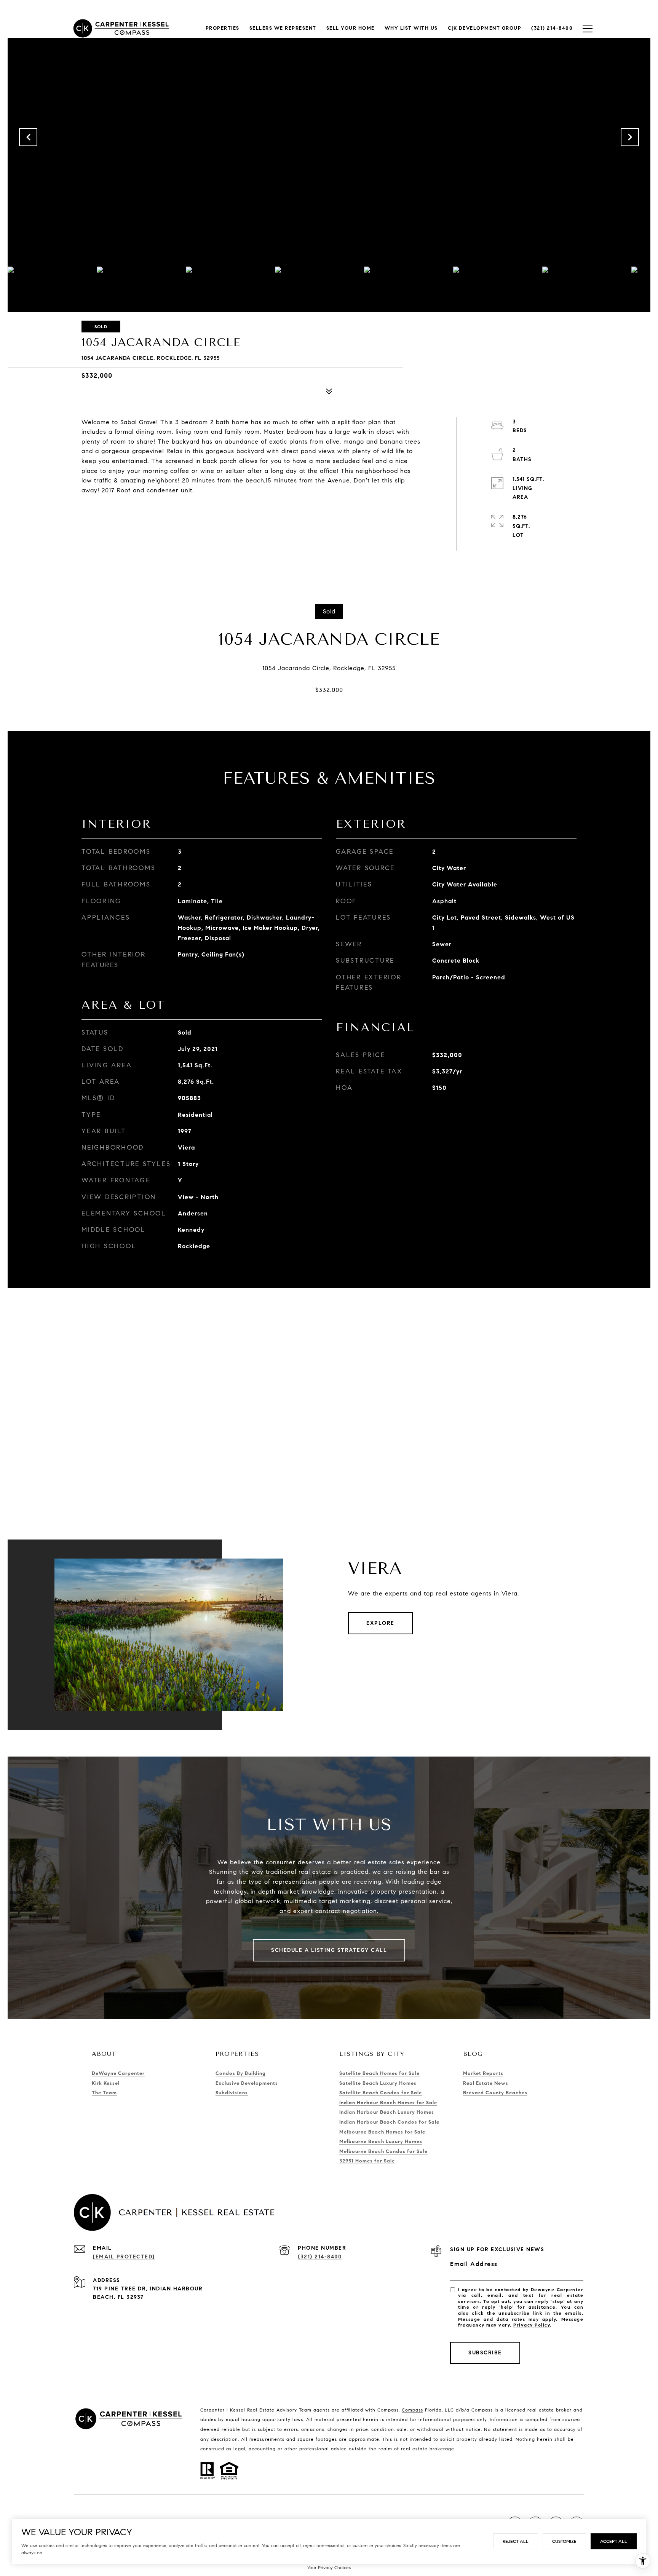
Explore (380, 1623)
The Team (104, 2093)
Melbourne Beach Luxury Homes (381, 2142)
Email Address (474, 2264)
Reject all (516, 2541)
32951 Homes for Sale (367, 2161)
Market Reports (483, 2073)
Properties (223, 28)
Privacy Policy (532, 2325)
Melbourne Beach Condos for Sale (383, 2151)
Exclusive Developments (247, 2083)
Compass (412, 2410)
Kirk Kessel (106, 2083)
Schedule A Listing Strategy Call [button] (329, 1950)
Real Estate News (486, 2083)
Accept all (614, 2541)
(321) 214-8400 (320, 2257)
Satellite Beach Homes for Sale (379, 2073)
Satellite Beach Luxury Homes (378, 2083)
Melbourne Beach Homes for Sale (382, 2132)
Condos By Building (240, 2073)
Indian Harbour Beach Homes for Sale (388, 2103)
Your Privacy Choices (329, 2567)
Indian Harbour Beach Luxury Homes (387, 2112)
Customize (564, 2541)
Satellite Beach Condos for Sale (381, 2093)
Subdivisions (232, 2093)
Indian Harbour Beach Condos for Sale (389, 2122)
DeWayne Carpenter (118, 2073)
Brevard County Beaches (495, 2093)
